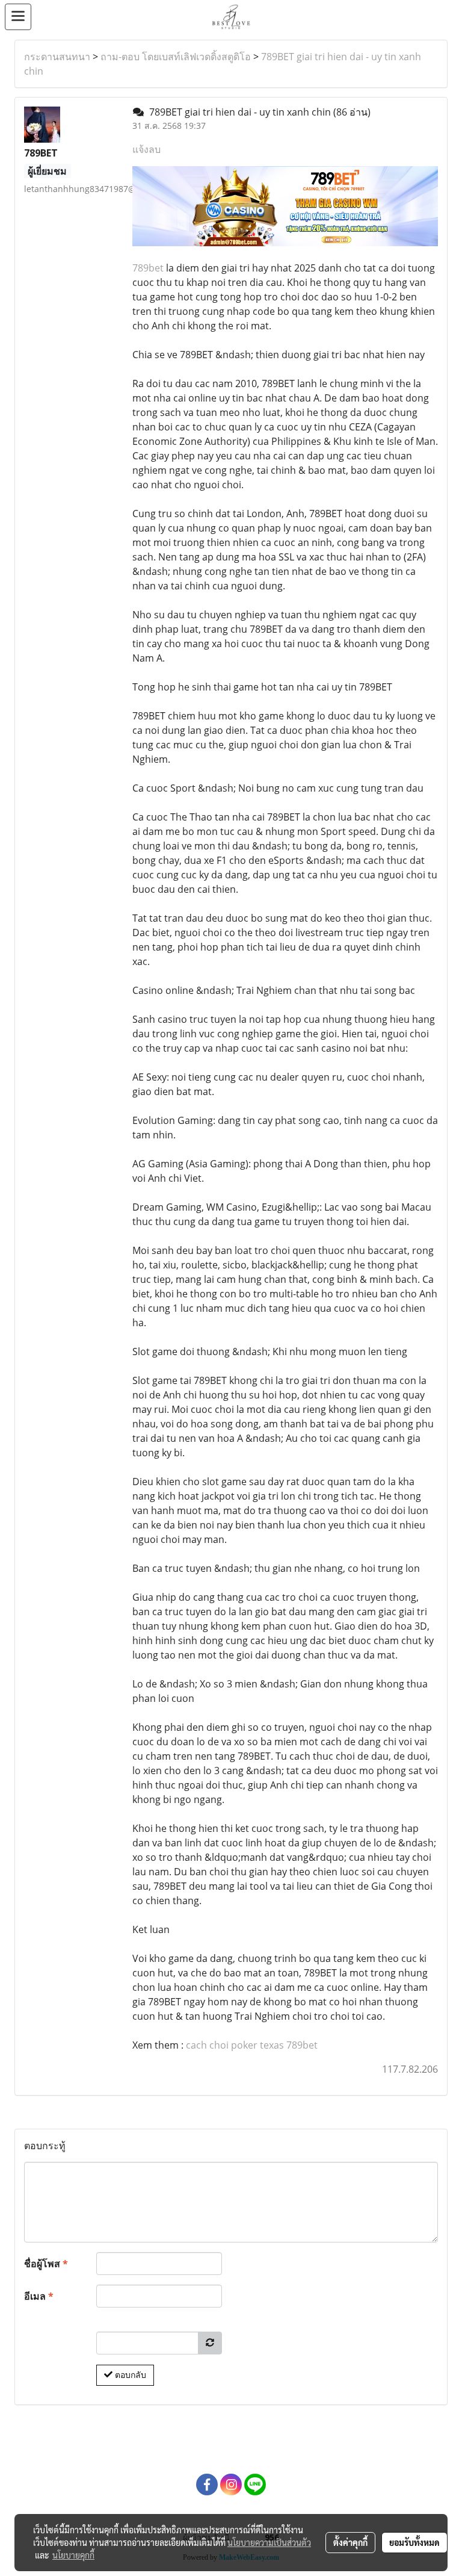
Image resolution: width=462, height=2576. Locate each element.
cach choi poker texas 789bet (252, 2045)
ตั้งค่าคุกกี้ (350, 2542)
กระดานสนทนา (57, 57)
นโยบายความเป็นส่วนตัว (269, 2542)
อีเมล (39, 2296)
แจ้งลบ (146, 149)
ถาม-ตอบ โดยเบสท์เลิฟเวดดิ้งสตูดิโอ (176, 57)
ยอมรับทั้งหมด (414, 2542)
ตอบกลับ (129, 2375)
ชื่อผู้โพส (46, 2264)
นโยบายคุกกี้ (73, 2555)
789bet (148, 268)
